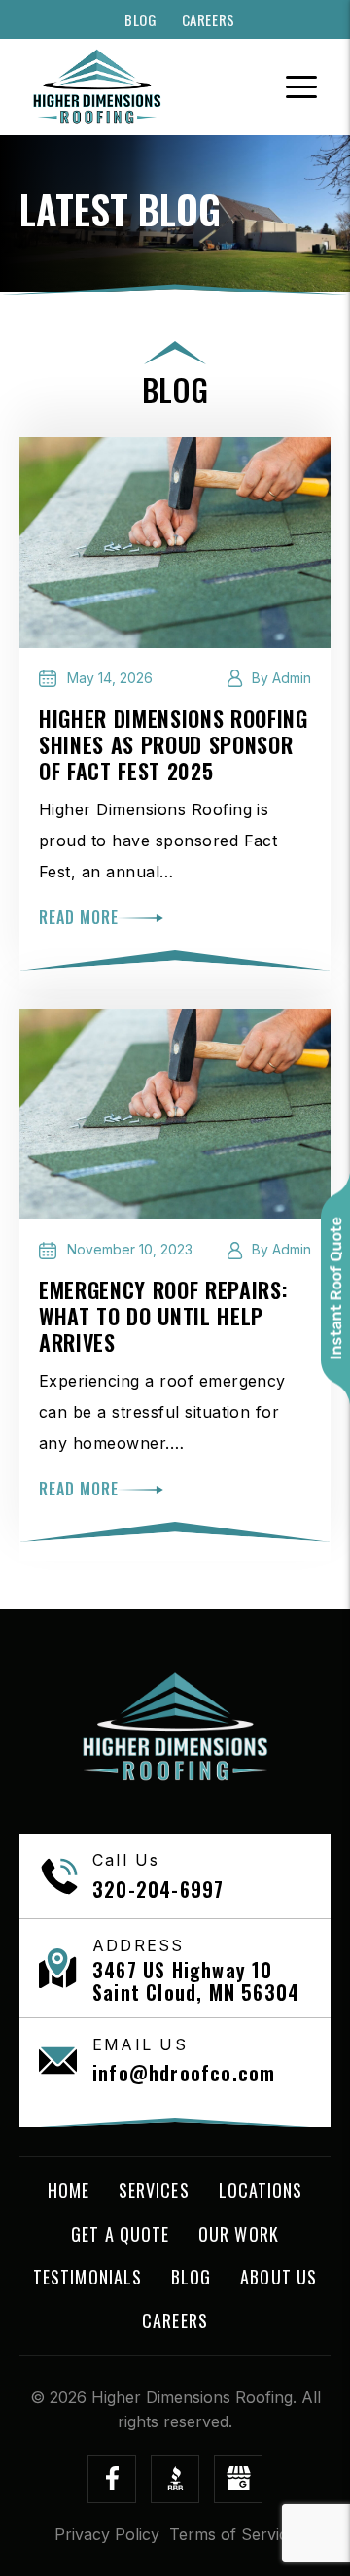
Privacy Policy (107, 2534)
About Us (279, 2277)
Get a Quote (120, 2234)
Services (154, 2190)
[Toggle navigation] (301, 87)
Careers (209, 20)
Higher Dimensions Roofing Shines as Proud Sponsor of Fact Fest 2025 (174, 744)
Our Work (239, 2234)
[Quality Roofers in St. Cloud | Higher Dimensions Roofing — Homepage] (97, 87)
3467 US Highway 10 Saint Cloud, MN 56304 (196, 1981)
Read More (79, 917)
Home (69, 2190)
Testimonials (87, 2277)
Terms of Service (233, 2534)
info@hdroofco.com (184, 2073)
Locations (261, 2190)
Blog (140, 20)
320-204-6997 (158, 1889)
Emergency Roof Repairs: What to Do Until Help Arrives (163, 1316)
